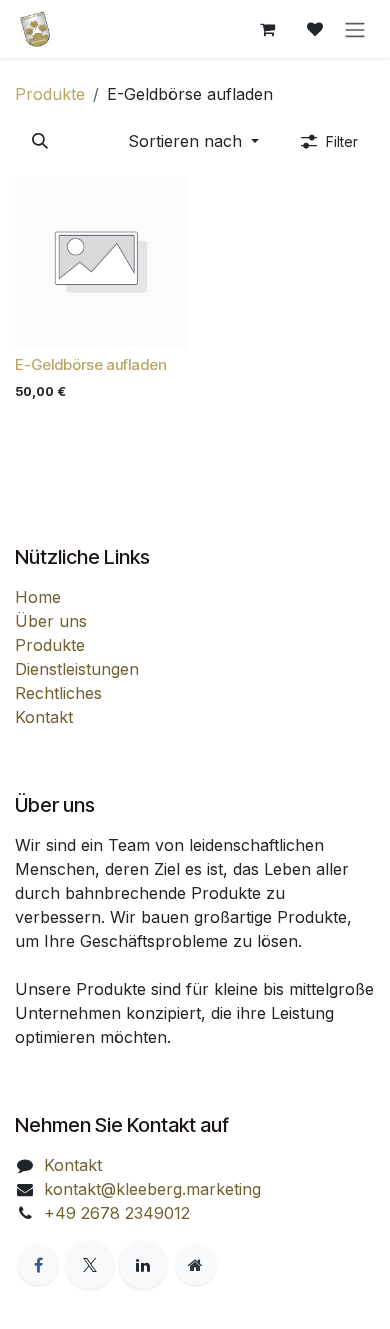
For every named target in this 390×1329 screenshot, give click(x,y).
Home (38, 597)
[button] (40, 141)
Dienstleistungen (77, 669)
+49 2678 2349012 (117, 1213)
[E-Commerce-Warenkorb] (267, 29)
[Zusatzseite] (196, 1265)
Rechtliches (58, 693)
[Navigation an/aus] (355, 29)
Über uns (51, 621)
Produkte (50, 94)
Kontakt (44, 717)
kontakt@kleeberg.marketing (152, 1189)
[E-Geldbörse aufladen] (101, 262)
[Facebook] (38, 1265)
